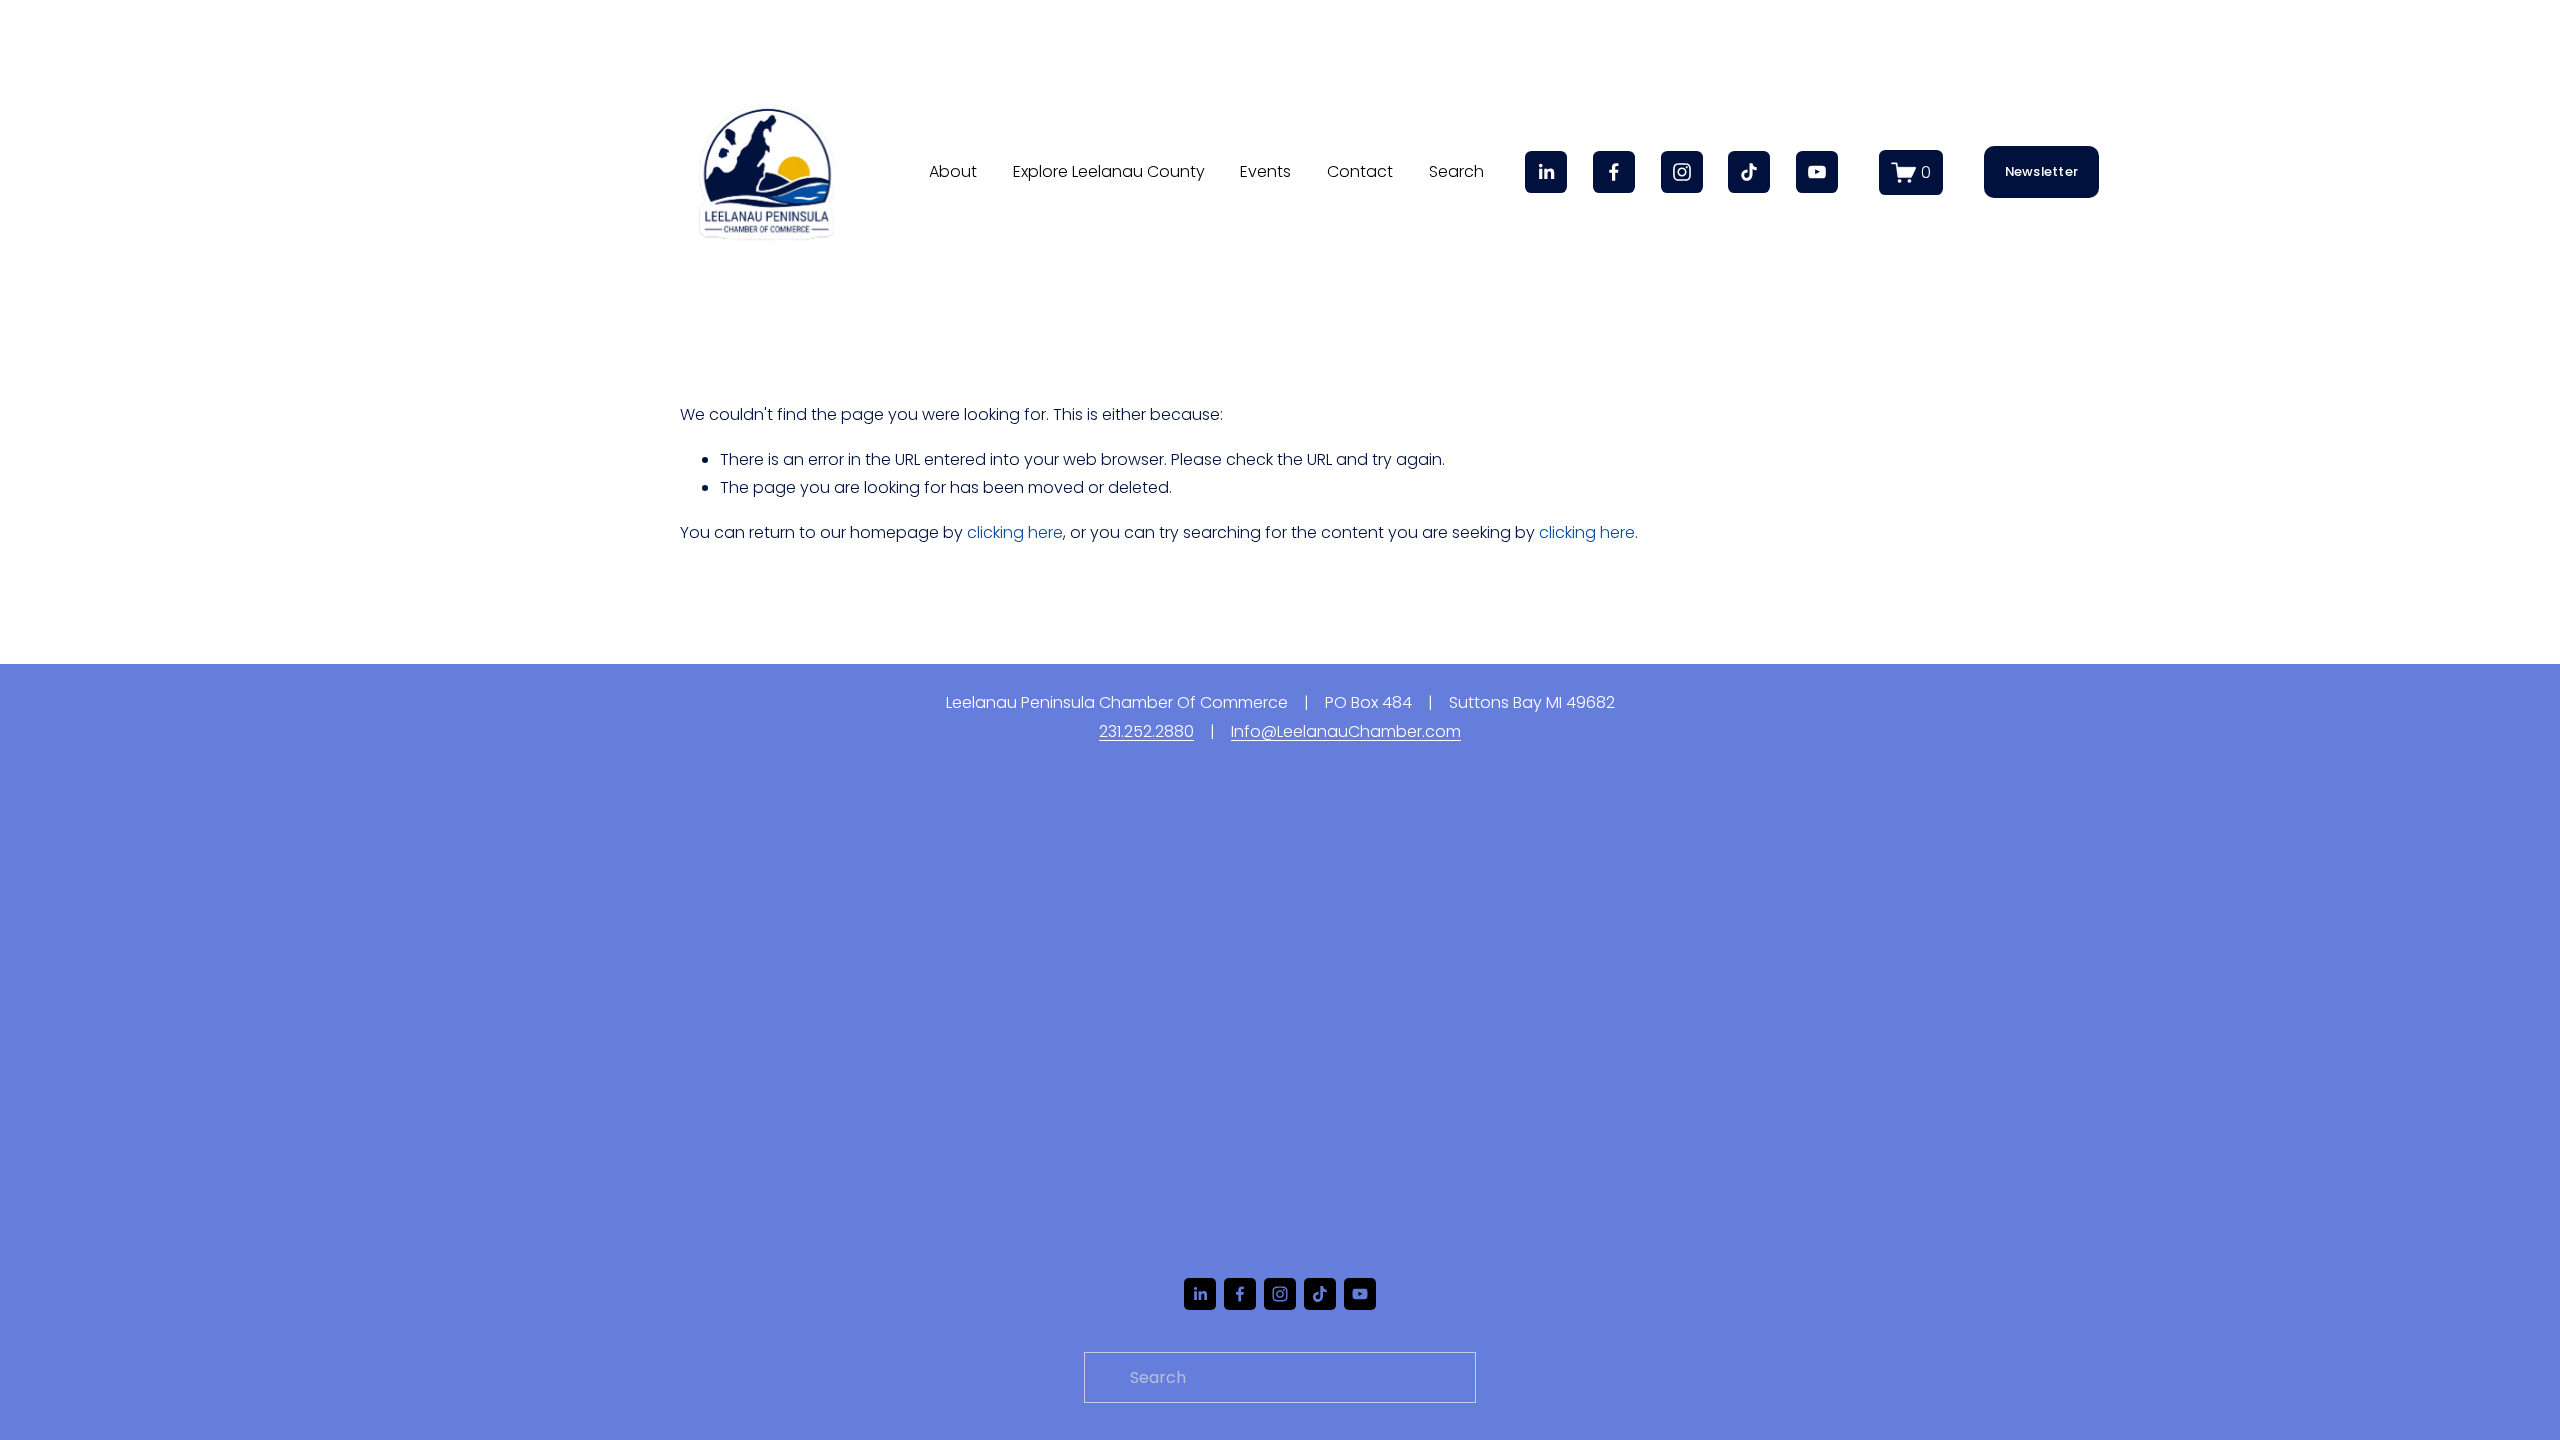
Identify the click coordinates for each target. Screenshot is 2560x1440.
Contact (1360, 171)
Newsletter (2042, 171)
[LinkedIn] (1546, 172)
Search (1456, 171)
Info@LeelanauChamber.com (1346, 731)
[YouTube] (1817, 172)
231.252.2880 (1146, 731)
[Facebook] (1614, 172)
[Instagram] (1682, 172)
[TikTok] (1749, 172)
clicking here (1015, 532)
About (953, 171)
